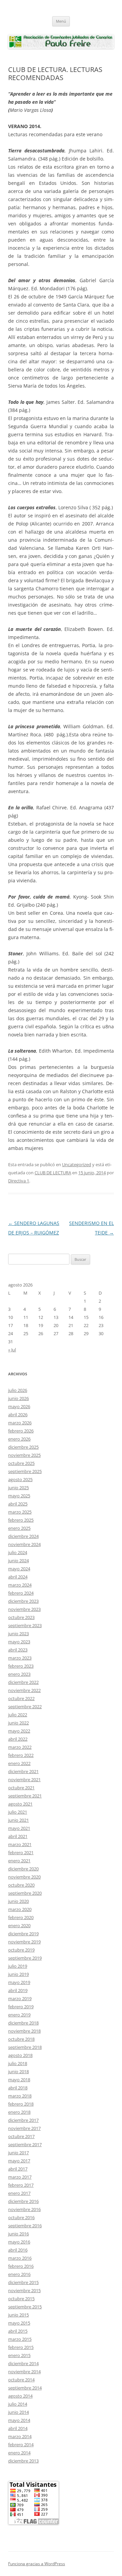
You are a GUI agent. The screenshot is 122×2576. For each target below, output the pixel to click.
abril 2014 (18, 2428)
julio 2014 (18, 2404)
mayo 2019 (19, 1982)
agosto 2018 (20, 2055)
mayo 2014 (19, 2420)
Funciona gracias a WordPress (37, 2564)
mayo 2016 (19, 2242)
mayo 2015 (19, 2323)
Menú (61, 21)
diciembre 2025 (23, 1447)
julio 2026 (18, 1390)
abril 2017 (18, 2169)
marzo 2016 (20, 2258)
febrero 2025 (21, 1520)
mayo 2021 (19, 1828)
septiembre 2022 (25, 1707)
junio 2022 (18, 1723)
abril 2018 (18, 2088)
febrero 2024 (21, 1593)
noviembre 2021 (24, 1780)
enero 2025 (19, 1528)
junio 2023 (18, 1634)
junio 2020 (18, 1901)
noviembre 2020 (24, 1877)
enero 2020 (19, 1925)
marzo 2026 (20, 1423)
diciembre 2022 (23, 1682)
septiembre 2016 (25, 2226)
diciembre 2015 (23, 2282)
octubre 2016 (21, 2217)
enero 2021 (19, 1861)
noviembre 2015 (24, 2290)
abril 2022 (18, 1739)
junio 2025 (18, 1488)
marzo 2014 (20, 2436)
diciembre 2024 (23, 1536)
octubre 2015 (21, 2299)
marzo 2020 (20, 1909)
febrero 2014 (21, 2445)
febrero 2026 (21, 1431)
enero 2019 (19, 2015)
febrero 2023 (21, 1666)
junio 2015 (18, 2315)
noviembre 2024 (24, 1544)
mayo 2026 (19, 1406)
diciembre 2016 (23, 2201)
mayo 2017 (19, 2161)
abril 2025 (18, 1504)
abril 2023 (18, 1650)
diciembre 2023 (23, 1601)
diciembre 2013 (23, 2461)
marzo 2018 (20, 2096)
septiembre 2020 (25, 1893)
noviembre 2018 (24, 2031)
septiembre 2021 (25, 1796)
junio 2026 (18, 1398)
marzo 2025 (20, 1512)
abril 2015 (18, 2331)
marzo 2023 (20, 1658)
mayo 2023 (19, 1642)
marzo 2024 (20, 1585)
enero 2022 (19, 1763)
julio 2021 (18, 1812)
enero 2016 (19, 2274)
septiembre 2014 (25, 2388)
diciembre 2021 (23, 1771)
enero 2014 (19, 2453)
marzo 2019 (20, 1998)
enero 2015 (19, 2355)
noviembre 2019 (24, 1942)
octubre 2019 (21, 1950)
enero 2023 (19, 1674)
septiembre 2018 (25, 2047)
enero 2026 (19, 1439)
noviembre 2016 (24, 2209)
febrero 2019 (21, 2007)
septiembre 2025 (25, 1471)
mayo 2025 (19, 1496)
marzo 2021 (20, 1844)
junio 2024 (18, 1561)
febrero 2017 (21, 2185)
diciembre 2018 (23, 2023)
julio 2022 (18, 1715)
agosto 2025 (20, 1479)
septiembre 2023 (25, 1625)
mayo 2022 (19, 1731)
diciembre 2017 (23, 2120)
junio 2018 (18, 2071)
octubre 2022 (21, 1698)
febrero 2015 (21, 2347)
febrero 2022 (21, 1755)
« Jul (12, 1350)
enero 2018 (19, 2112)
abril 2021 (18, 1836)
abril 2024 (18, 1577)
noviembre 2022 (24, 1690)
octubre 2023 (21, 1617)
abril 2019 (18, 1990)
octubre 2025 (21, 1463)
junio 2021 (18, 1820)
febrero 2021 (21, 1853)
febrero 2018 (21, 2104)
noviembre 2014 (24, 2372)
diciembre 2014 (23, 2363)
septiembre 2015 (25, 2307)
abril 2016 (18, 2250)
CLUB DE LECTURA (53, 1173)
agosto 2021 (20, 1804)
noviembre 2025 (24, 1455)
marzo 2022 (20, 1747)
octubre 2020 (21, 1885)
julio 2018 (18, 2063)
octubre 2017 (21, 2136)
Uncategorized (77, 1164)
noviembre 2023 (24, 1609)
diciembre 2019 (23, 1934)
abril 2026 (18, 1415)
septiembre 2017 (25, 2144)
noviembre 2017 (24, 2128)
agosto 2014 (20, 2396)
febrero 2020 (21, 1917)
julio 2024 (18, 1552)
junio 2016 (18, 2234)
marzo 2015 (20, 2339)
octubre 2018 (21, 2039)
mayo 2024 (19, 1569)
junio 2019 (18, 1974)
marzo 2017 (20, 2177)
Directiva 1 (19, 1181)
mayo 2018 (19, 2080)
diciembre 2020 (23, 1869)
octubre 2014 (21, 2380)
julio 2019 (18, 1966)
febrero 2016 (21, 2266)
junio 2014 (18, 2412)
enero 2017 (19, 2193)
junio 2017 (18, 2153)
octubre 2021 (21, 1788)
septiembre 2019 (25, 1958)
